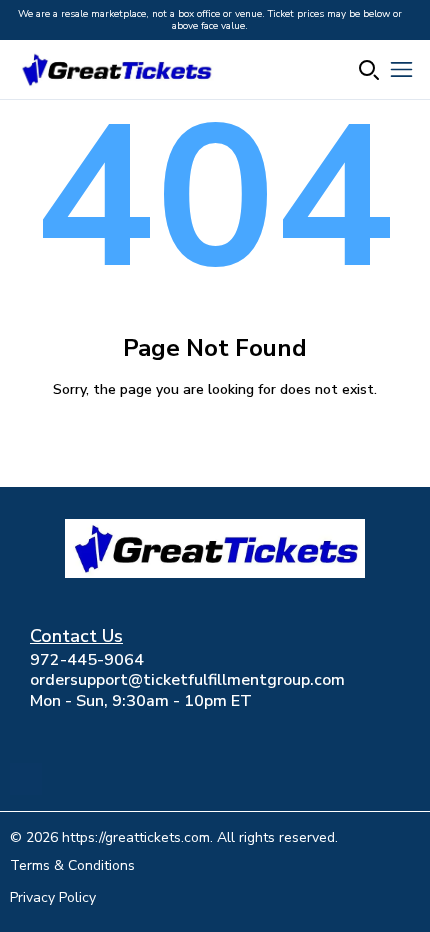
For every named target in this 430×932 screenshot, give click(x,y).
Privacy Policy (53, 897)
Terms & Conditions (72, 865)
